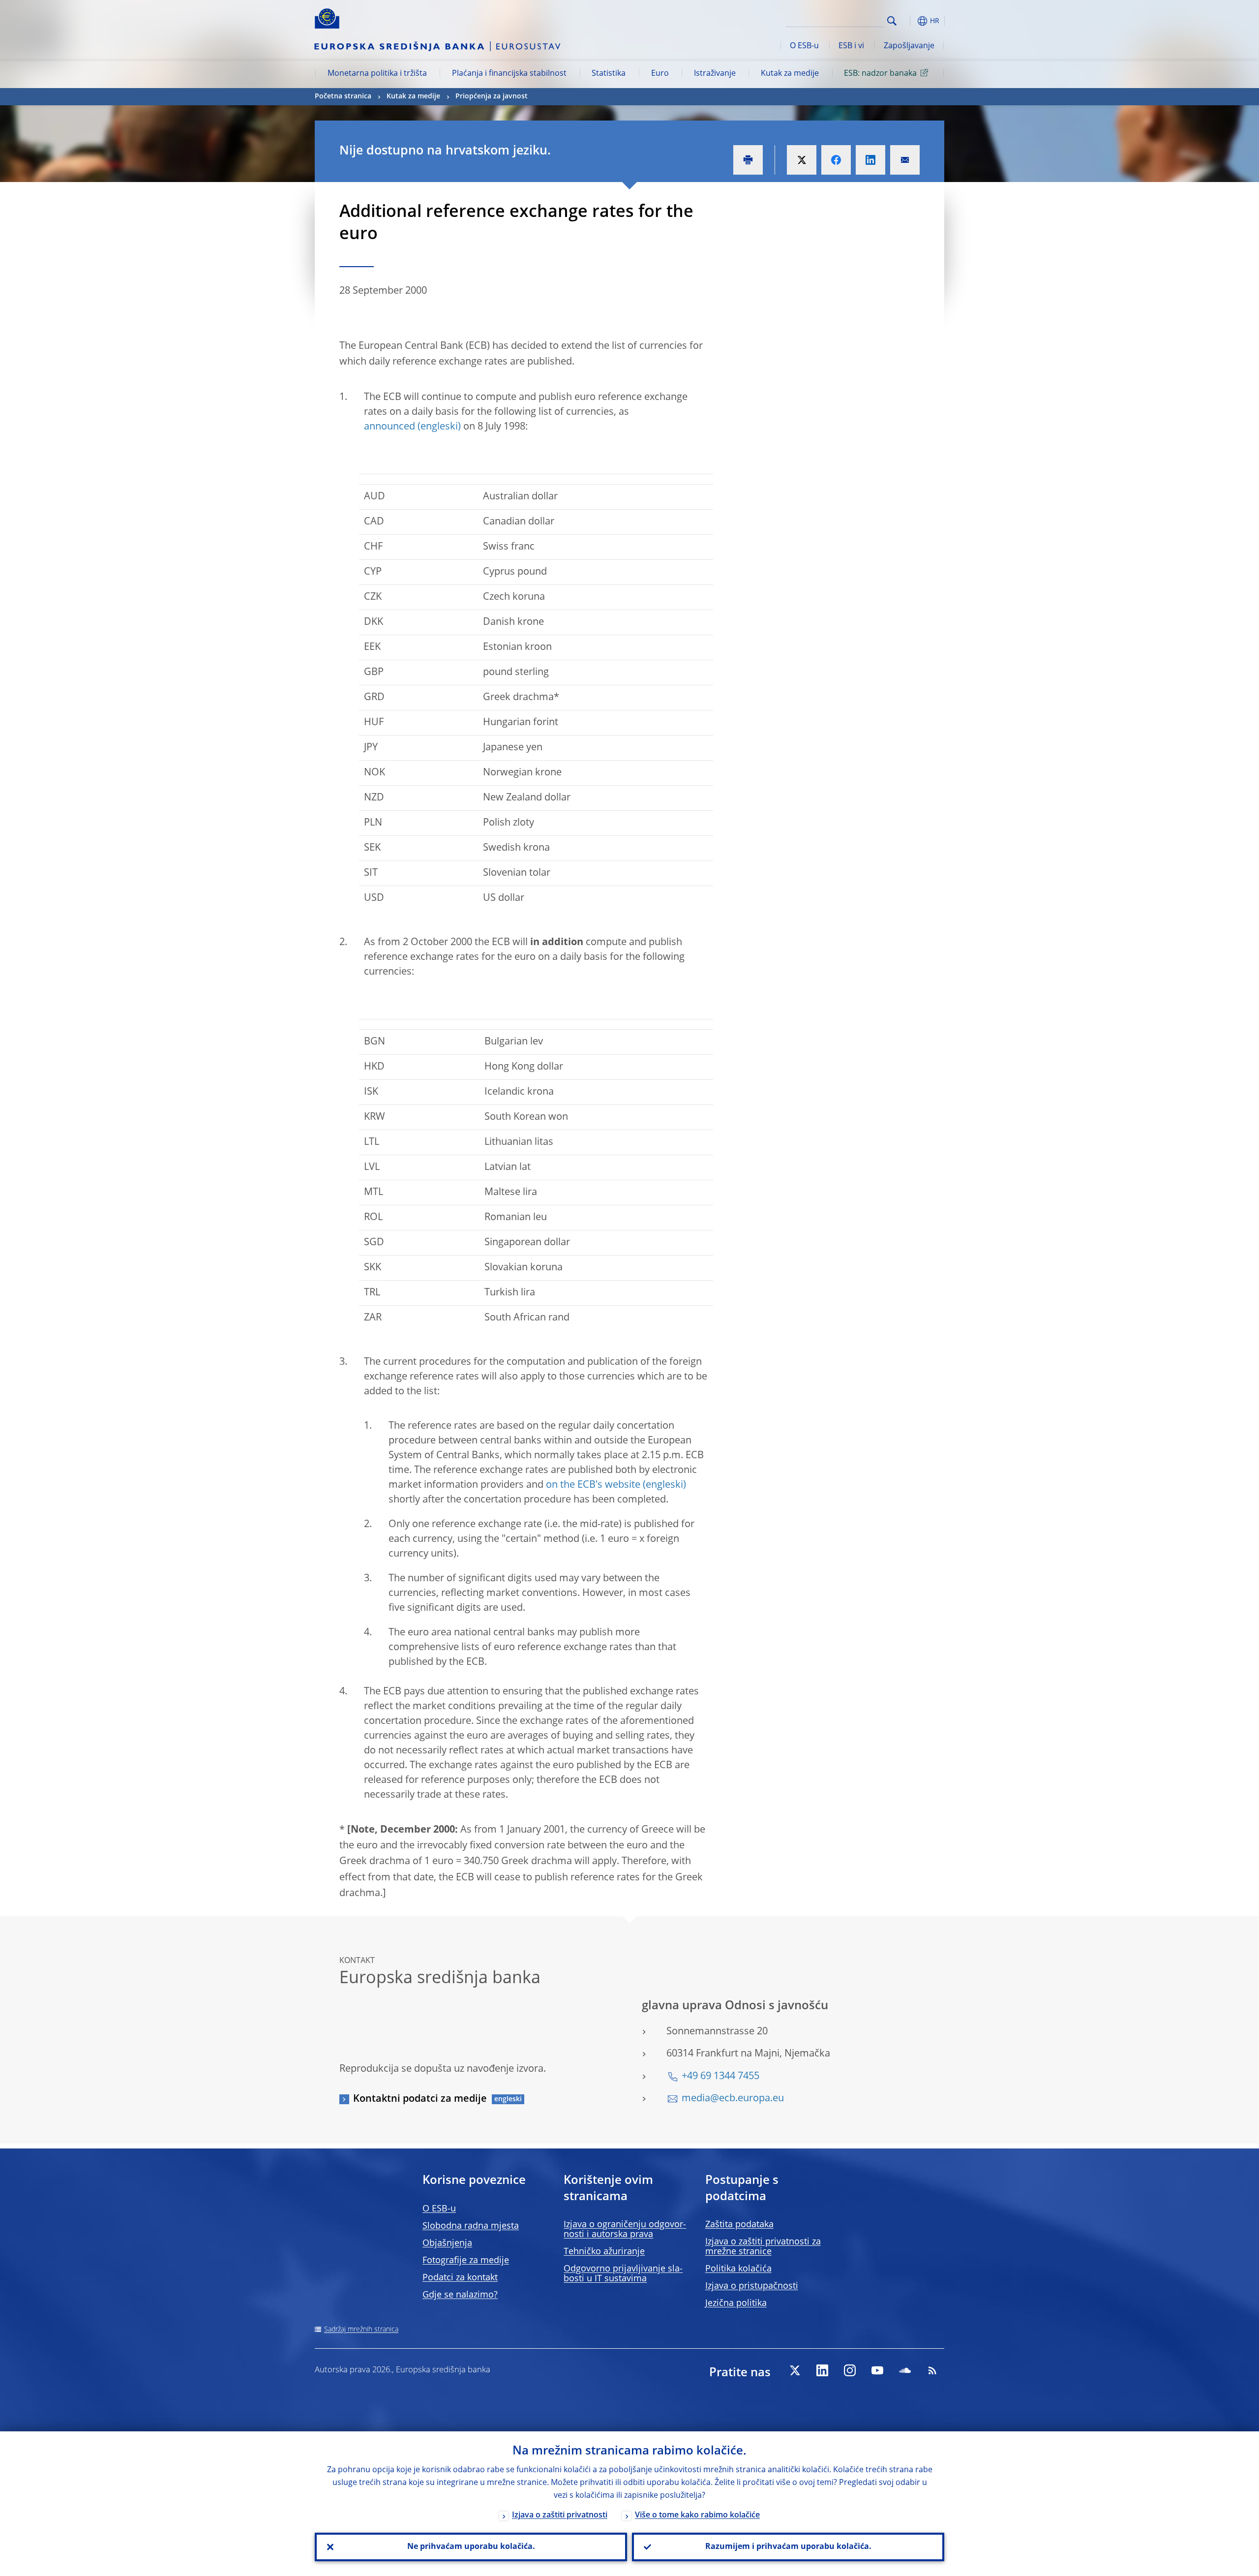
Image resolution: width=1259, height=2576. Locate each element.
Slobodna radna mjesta (471, 2226)
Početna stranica (343, 96)
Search (892, 21)
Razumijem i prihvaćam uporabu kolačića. (788, 2547)
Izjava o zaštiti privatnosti (560, 2515)
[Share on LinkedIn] (870, 160)
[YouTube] (877, 2370)
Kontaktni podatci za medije (420, 2099)
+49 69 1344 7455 (720, 2077)
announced (390, 427)
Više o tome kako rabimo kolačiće (697, 2515)
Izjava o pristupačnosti (752, 2286)
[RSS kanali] (932, 2370)
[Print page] (748, 160)
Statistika (609, 74)
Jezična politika (736, 2303)
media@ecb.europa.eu (733, 2099)
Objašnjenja (447, 2243)
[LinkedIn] (822, 2370)
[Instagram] (850, 2370)
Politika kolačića (738, 2269)
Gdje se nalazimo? (460, 2295)
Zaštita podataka (739, 2225)
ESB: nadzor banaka (880, 74)
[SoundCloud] (905, 2370)
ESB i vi (851, 46)
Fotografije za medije (466, 2261)
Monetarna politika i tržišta (377, 74)
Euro (660, 74)
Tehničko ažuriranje (604, 2252)
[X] (795, 2370)
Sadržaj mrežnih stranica (361, 2330)
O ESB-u (804, 46)
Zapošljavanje (909, 46)
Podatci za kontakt (460, 2278)
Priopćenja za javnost (492, 96)
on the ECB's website (593, 1485)
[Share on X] (802, 160)
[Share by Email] (905, 160)
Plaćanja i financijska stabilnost (509, 74)
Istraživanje (715, 74)
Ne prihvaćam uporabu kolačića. (471, 2547)
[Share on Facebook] (836, 160)
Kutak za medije (790, 74)
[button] (910, 21)
